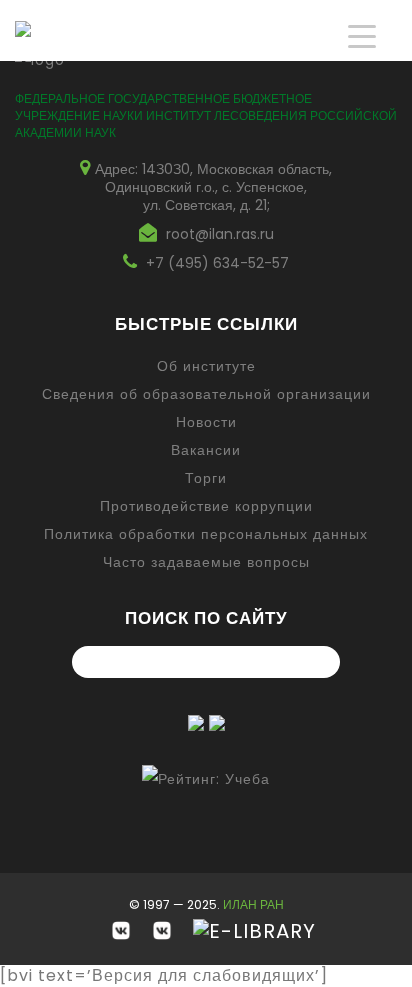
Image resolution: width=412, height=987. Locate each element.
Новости (206, 422)
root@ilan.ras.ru (220, 234)
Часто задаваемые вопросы (206, 562)
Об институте (206, 366)
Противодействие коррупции (206, 506)
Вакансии (206, 450)
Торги (206, 478)
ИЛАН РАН (253, 904)
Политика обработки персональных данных (206, 534)
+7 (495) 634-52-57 (217, 263)
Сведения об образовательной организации (206, 394)
